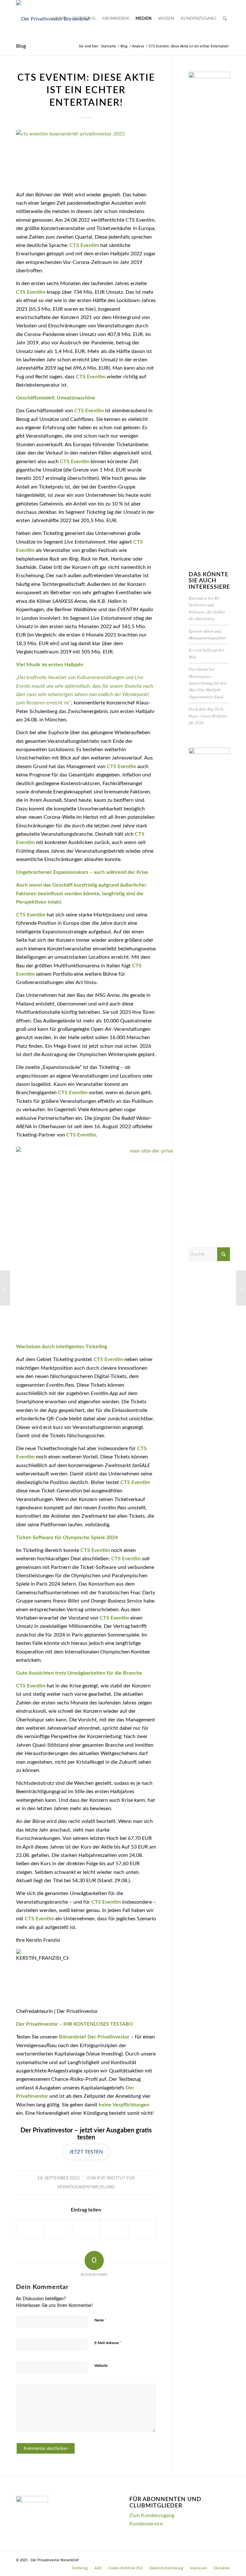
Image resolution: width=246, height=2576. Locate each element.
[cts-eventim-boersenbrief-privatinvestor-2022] (86, 156)
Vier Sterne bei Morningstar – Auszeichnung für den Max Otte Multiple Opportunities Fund (208, 683)
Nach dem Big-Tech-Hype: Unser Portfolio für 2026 (208, 716)
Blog (21, 46)
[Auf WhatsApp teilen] (86, 2229)
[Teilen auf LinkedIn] (114, 2229)
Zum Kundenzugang (152, 2515)
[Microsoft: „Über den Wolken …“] (241, 1288)
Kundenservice (146, 2524)
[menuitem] (59, 19)
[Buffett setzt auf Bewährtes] (5, 1288)
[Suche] (225, 19)
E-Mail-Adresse (108, 2343)
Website (101, 2366)
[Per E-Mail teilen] (142, 2229)
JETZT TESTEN (86, 2152)
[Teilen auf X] (58, 2229)
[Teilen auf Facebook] (30, 2229)
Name (101, 2320)
